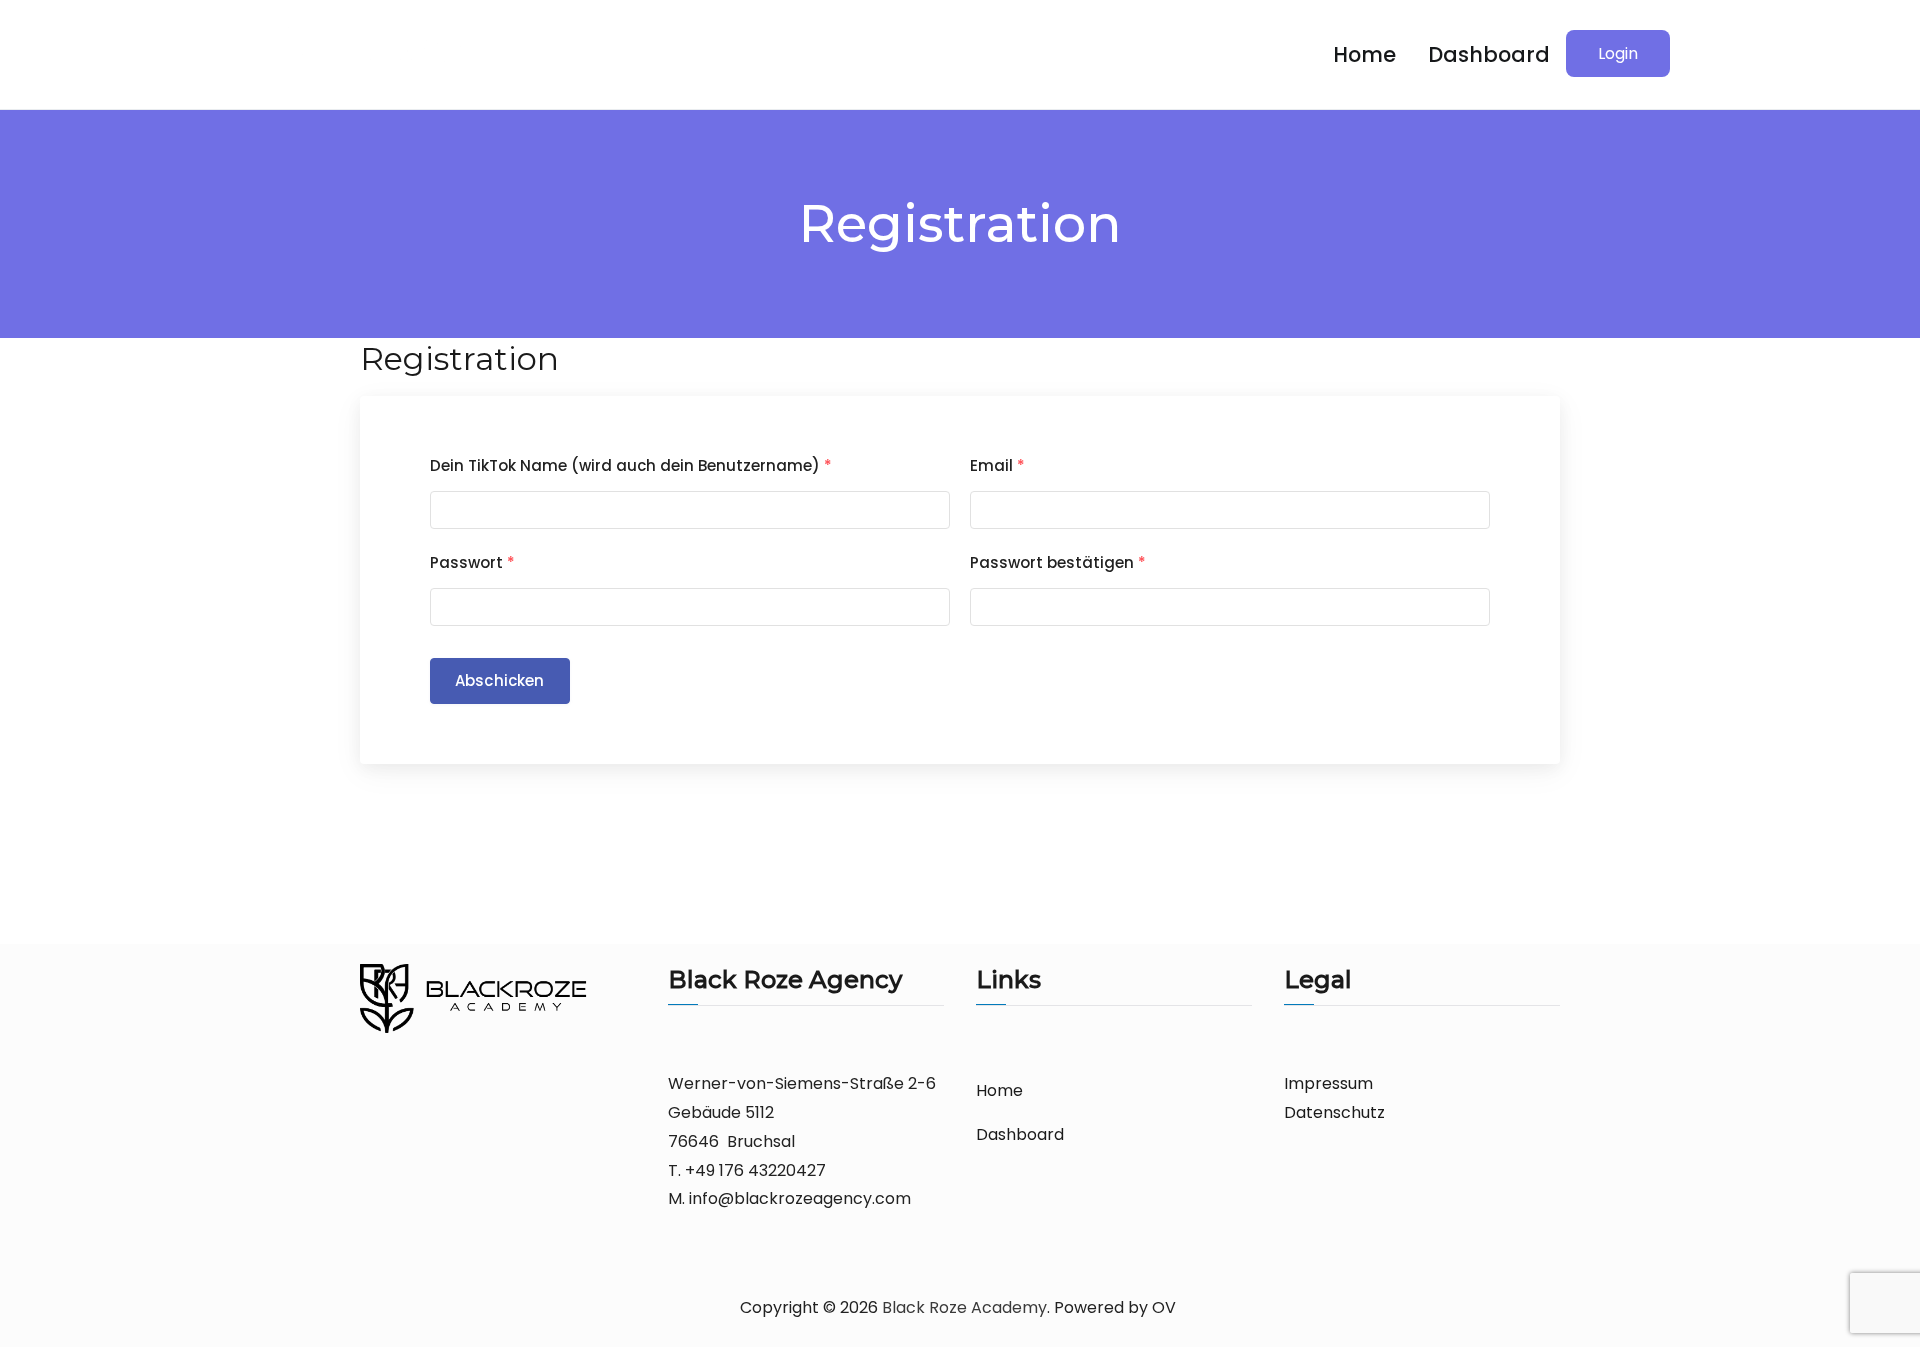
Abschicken (500, 680)
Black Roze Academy (964, 1307)
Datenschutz (1334, 1112)
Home (1364, 54)
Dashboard (1489, 54)
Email (997, 465)
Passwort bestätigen (1058, 562)
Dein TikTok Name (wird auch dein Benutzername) (631, 465)
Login (1618, 53)
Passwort (472, 562)
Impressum (1328, 1083)
